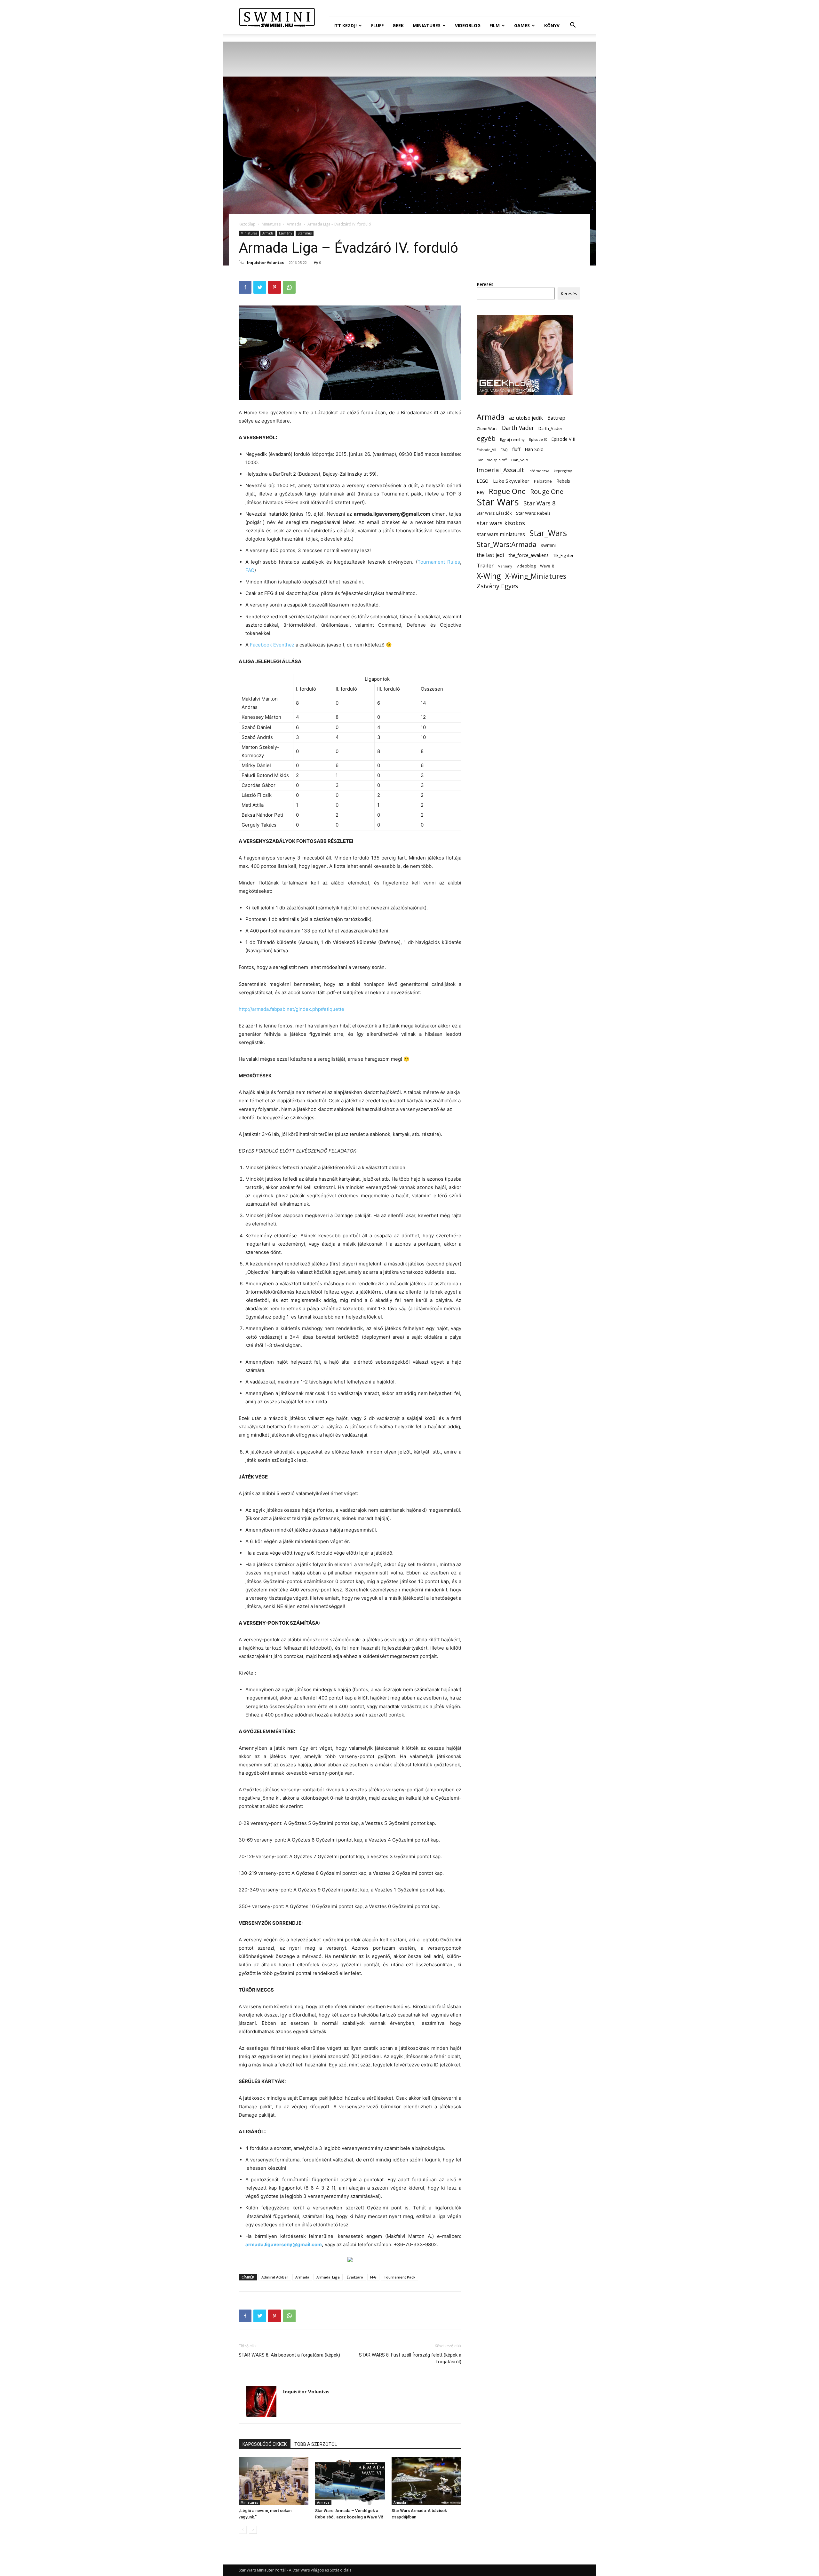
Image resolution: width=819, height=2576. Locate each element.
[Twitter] (260, 287)
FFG (373, 2277)
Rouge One (547, 491)
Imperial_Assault (500, 470)
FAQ (250, 570)
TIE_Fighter (563, 555)
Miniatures (427, 25)
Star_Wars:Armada (507, 544)
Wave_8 (547, 566)
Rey (481, 492)
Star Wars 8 (540, 503)
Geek (398, 25)
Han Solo (534, 449)
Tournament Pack (399, 2277)
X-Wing (489, 576)
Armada (294, 224)
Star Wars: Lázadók (494, 513)
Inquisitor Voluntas (265, 262)
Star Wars (305, 233)
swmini (548, 545)
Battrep (556, 418)
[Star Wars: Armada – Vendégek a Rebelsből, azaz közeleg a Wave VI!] (350, 2481)
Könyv (552, 25)
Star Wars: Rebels (533, 513)
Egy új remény (512, 439)
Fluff (377, 25)
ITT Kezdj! (345, 25)
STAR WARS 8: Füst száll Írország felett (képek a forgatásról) (410, 2358)
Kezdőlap (247, 224)
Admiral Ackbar (275, 2277)
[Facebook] (245, 287)
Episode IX (538, 439)
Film (495, 25)
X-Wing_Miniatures (536, 576)
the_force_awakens (529, 555)
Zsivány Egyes (497, 586)
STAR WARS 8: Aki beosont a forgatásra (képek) (289, 2355)
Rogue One (507, 491)
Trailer (485, 565)
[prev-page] (243, 2530)
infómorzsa (539, 471)
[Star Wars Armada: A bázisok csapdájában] (426, 2481)
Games (522, 25)
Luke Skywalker (511, 481)
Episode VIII (563, 439)
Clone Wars (487, 428)
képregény (563, 471)
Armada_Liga (328, 2277)
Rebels (563, 481)
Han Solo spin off (492, 460)
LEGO (483, 481)
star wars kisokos (501, 523)
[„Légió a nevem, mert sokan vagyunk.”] (274, 2481)
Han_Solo (520, 460)
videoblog (526, 566)
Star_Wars (548, 533)
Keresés (485, 284)
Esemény (286, 233)
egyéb (486, 438)
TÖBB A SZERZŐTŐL (316, 2444)
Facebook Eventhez (272, 645)
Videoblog (468, 25)
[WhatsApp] (289, 287)
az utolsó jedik (526, 418)
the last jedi (490, 555)
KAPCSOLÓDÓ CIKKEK (265, 2444)
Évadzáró (355, 2277)
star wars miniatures (501, 534)
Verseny (505, 566)
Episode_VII (486, 450)
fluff (516, 449)
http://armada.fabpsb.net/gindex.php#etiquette (291, 1009)
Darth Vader (518, 428)
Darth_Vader (550, 428)
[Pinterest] (274, 287)
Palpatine (543, 481)
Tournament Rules (439, 562)
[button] (573, 26)
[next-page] (253, 2530)
